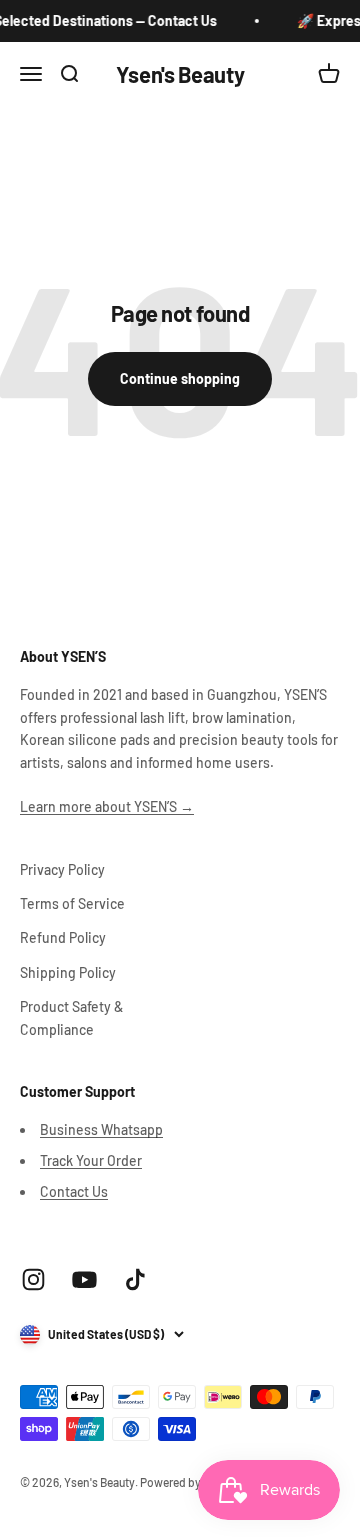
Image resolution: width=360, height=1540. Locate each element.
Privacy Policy (62, 869)
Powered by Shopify (192, 1482)
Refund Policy (63, 937)
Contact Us (74, 1191)
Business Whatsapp (101, 1129)
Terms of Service (72, 903)
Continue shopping (180, 378)
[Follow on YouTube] (84, 1279)
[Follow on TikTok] (135, 1279)
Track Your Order (91, 1160)
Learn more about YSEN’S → (107, 806)
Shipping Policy (68, 972)
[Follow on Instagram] (33, 1279)
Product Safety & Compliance (71, 1017)
